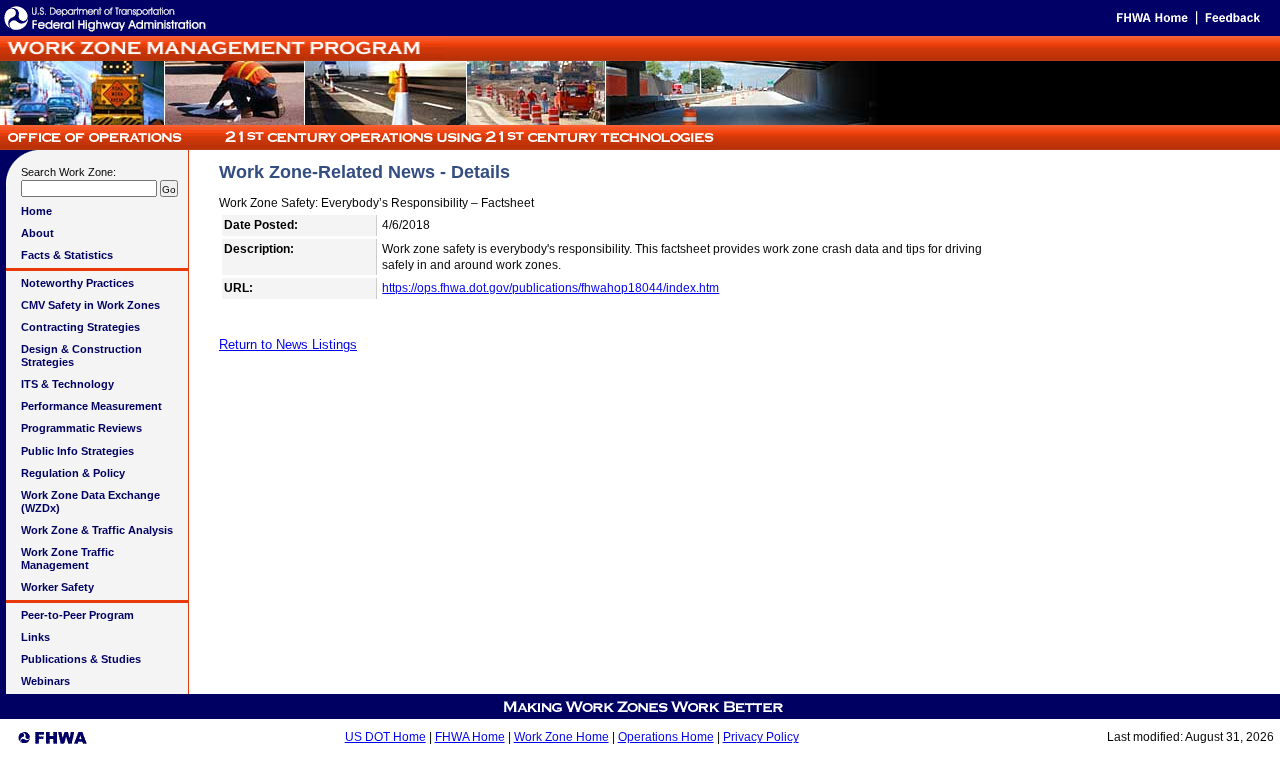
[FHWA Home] (1150, 21)
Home (36, 211)
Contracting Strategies (80, 327)
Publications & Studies (81, 659)
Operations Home (666, 737)
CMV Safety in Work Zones (90, 305)
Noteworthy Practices (77, 283)
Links (35, 637)
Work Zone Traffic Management (67, 558)
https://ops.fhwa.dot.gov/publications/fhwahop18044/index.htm (550, 288)
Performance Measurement (91, 406)
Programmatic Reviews (81, 428)
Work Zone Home (561, 737)
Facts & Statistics (67, 255)
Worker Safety (57, 587)
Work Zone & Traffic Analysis (97, 530)
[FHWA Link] (105, 30)
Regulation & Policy (73, 473)
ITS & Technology (67, 384)
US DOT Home (385, 737)
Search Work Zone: (68, 172)
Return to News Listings (288, 344)
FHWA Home (470, 737)
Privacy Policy (761, 737)
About (37, 233)
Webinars (45, 681)
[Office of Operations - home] (359, 144)
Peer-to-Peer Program (77, 615)
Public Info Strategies (77, 451)
